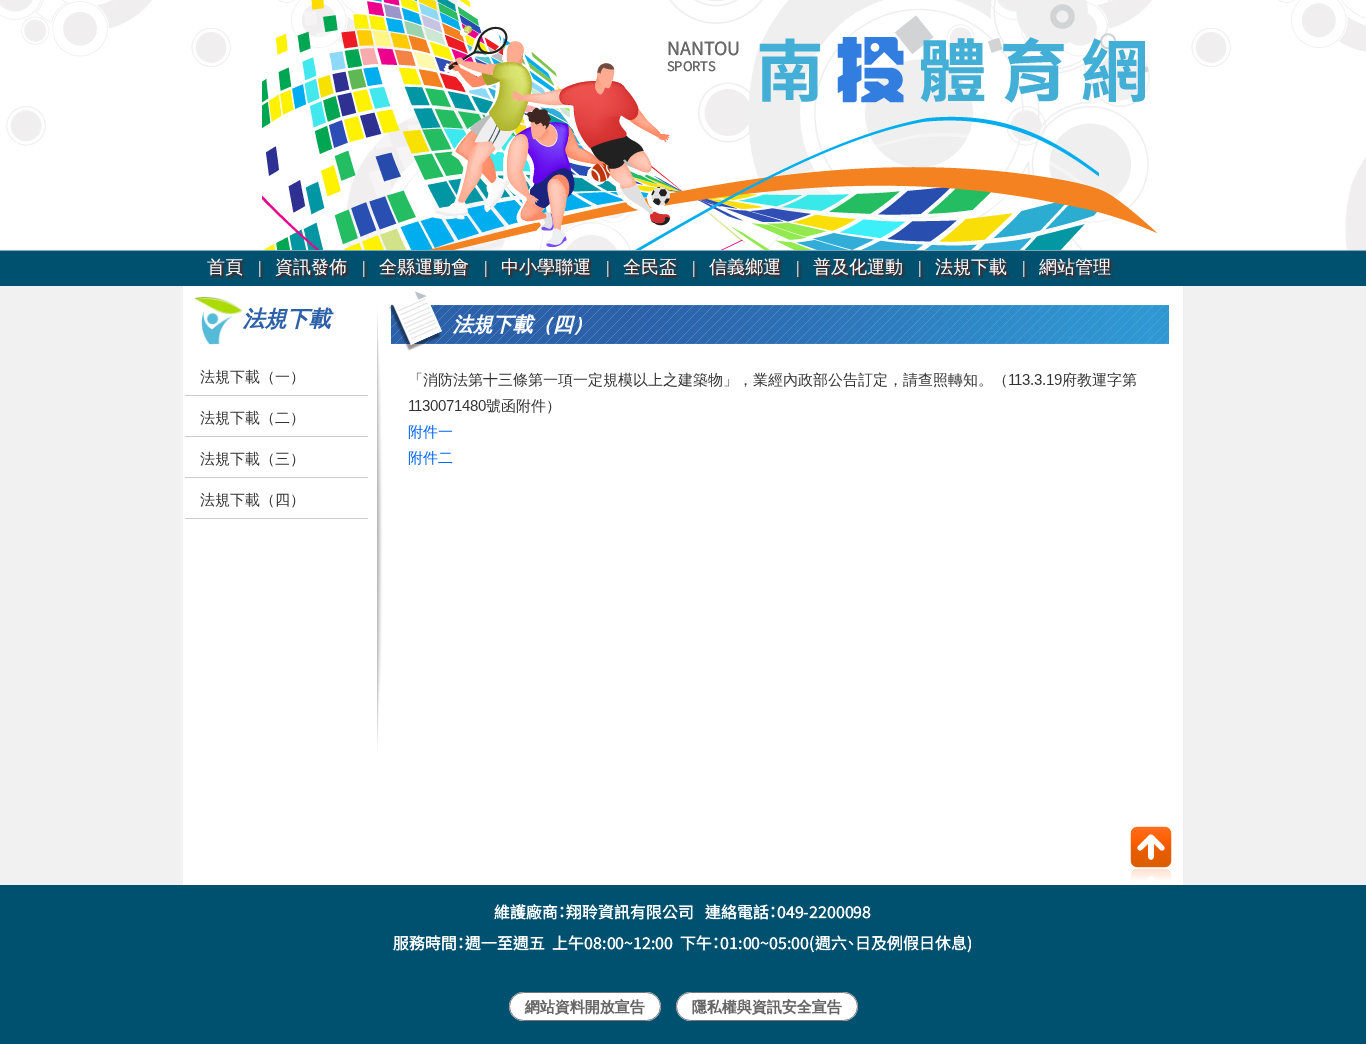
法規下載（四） (252, 499)
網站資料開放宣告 (585, 1006)
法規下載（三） (252, 458)
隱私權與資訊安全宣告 (767, 1006)
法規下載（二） (252, 417)
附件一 (430, 431)
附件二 (430, 457)
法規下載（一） (252, 376)
